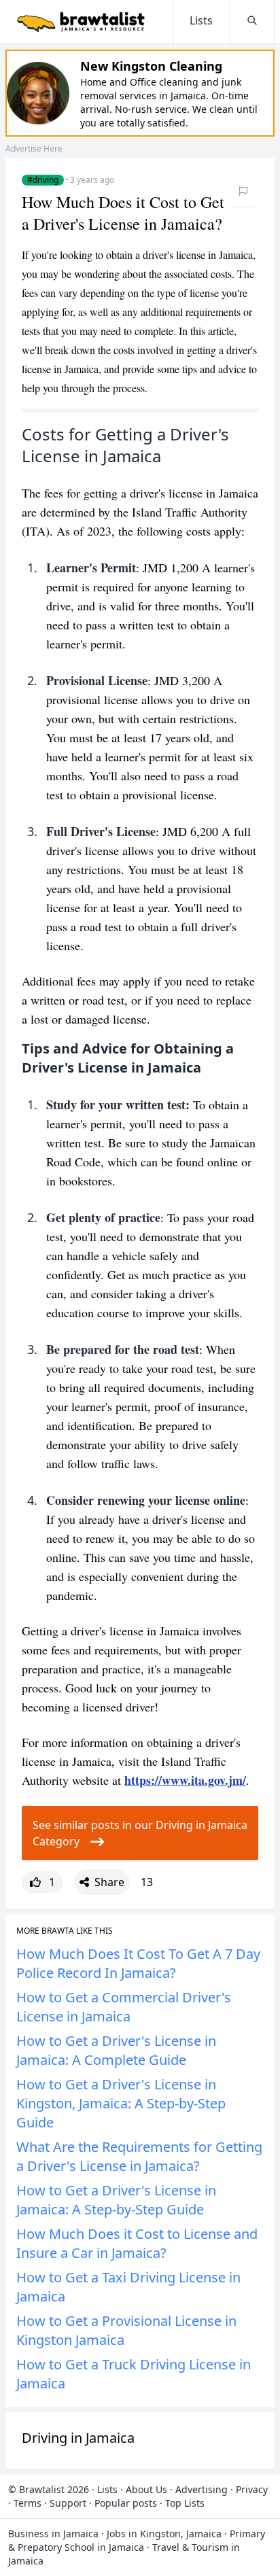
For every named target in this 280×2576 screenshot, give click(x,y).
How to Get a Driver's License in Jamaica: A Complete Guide (116, 2050)
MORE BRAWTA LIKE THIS (65, 1931)
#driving (43, 180)
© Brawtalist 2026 (49, 2489)
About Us (146, 2489)
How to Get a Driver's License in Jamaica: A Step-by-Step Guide (116, 2200)
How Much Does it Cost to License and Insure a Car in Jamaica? (137, 2243)
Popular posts (126, 2503)
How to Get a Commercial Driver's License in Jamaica (124, 2007)
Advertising (202, 2489)
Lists (107, 2489)
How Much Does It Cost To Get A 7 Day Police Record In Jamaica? (138, 1963)
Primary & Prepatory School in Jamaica (137, 2540)
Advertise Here (34, 149)
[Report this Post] (243, 191)
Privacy (252, 2489)
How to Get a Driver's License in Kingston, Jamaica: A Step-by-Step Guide (121, 2103)
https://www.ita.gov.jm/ (185, 1780)
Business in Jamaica (53, 2534)
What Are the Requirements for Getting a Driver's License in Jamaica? (139, 2156)
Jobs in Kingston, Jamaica (164, 2534)
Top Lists (185, 2503)
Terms (28, 2503)
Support (68, 2503)
